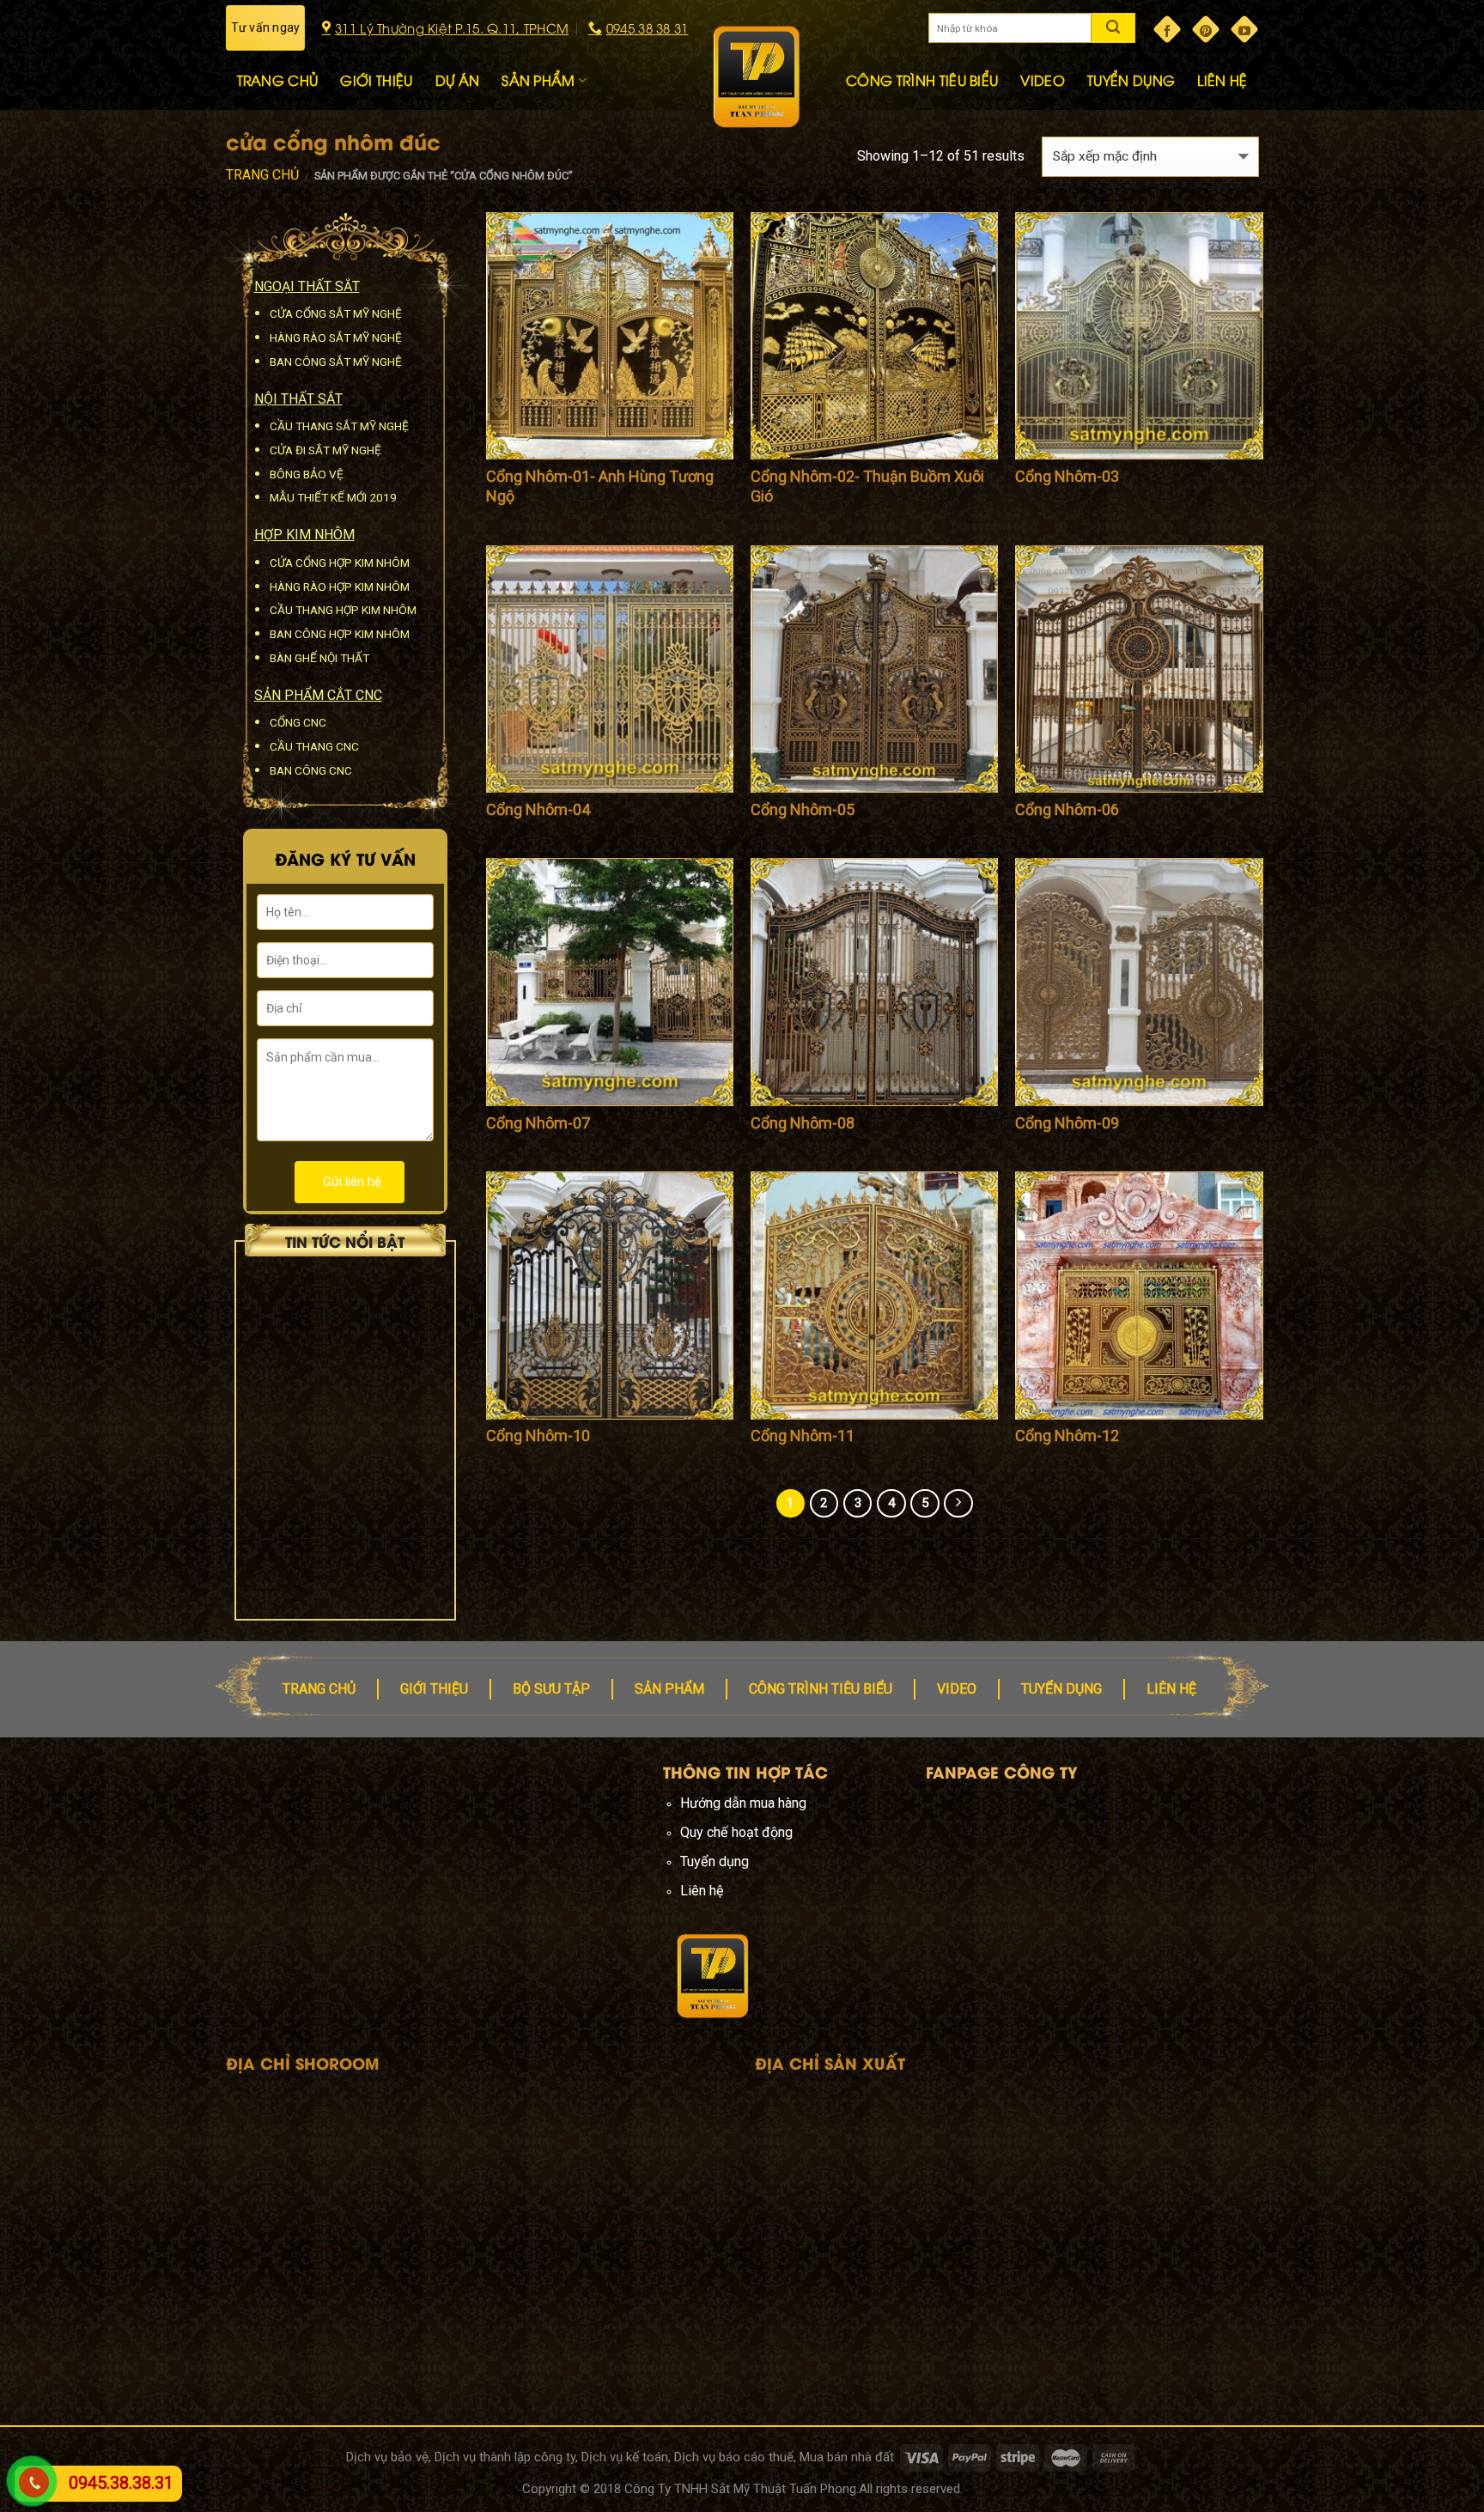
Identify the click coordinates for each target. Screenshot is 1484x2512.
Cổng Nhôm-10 (538, 1435)
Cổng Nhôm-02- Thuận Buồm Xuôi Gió (867, 486)
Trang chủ (262, 175)
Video (957, 1689)
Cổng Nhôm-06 (1067, 809)
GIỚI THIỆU (376, 80)
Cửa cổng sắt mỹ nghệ (336, 313)
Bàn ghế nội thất (319, 658)
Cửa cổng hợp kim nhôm (340, 563)
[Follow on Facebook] (1167, 29)
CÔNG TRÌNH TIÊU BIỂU (922, 80)
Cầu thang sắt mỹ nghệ (339, 426)
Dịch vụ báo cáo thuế (734, 2457)
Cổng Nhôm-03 (1067, 476)
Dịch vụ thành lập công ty (505, 2457)
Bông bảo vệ (307, 474)
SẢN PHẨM (538, 80)
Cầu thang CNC (314, 746)
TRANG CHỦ (278, 80)
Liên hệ (702, 1891)
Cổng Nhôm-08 (803, 1123)
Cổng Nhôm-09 (1067, 1123)
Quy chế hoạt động (736, 1832)
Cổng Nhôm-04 (538, 809)
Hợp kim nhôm (304, 535)
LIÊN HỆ (1222, 80)
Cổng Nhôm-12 (1067, 1435)
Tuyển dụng (1061, 1689)
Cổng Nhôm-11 (803, 1435)
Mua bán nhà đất (847, 2457)
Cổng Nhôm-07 (538, 1123)
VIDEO (1043, 80)
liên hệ (1171, 1689)
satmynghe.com (512, 1891)
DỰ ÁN (458, 80)
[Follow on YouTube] (1244, 29)
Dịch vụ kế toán (625, 2457)
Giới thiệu (434, 1689)
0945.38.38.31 (121, 2483)
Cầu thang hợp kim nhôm (343, 610)
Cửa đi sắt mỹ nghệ (325, 450)
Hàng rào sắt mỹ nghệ (336, 338)
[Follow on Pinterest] (1206, 29)
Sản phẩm (669, 1689)
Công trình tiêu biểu (821, 1689)
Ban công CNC (311, 770)
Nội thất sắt (298, 399)
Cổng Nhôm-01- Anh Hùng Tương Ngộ (600, 486)
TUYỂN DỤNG (1131, 80)
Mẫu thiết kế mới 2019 (333, 497)
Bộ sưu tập (551, 1689)
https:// (443, 1891)
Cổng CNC (298, 722)
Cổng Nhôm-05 (803, 809)
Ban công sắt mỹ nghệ (336, 362)
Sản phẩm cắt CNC (318, 695)
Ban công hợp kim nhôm (340, 634)
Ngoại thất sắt (307, 286)
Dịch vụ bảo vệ (387, 2457)
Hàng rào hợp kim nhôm (340, 587)
